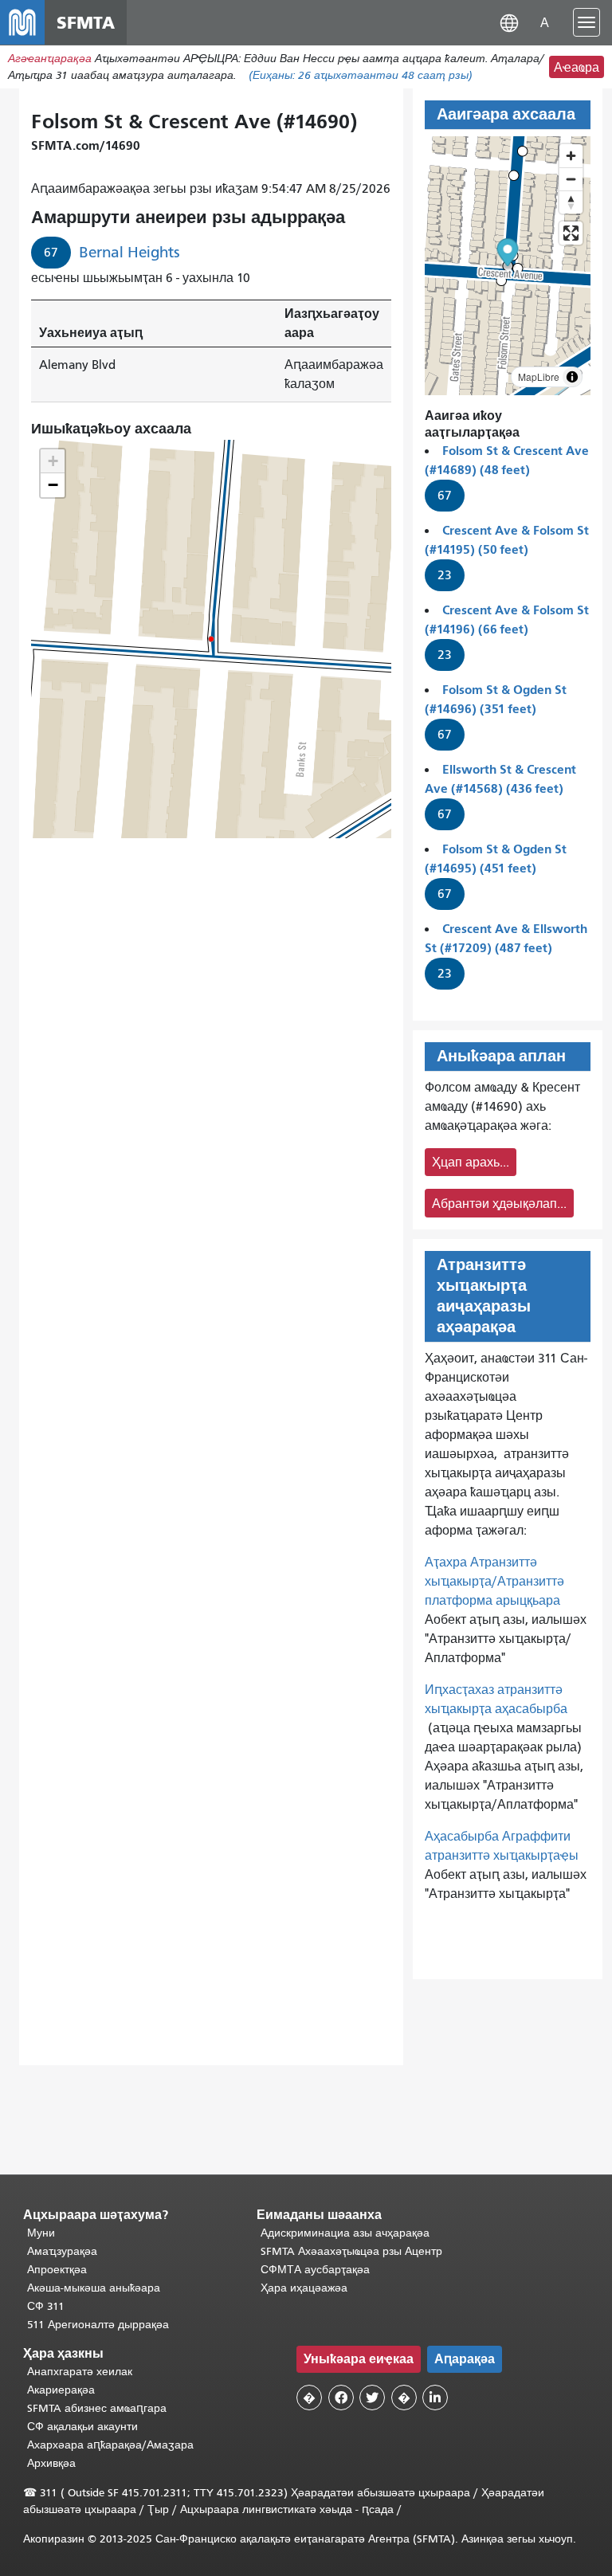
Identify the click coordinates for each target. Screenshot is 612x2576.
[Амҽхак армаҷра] (571, 179)
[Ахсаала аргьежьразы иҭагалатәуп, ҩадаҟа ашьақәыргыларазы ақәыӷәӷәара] (571, 202)
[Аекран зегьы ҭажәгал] (571, 233)
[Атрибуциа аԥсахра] (572, 377)
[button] (509, 22)
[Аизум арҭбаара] (571, 156)
